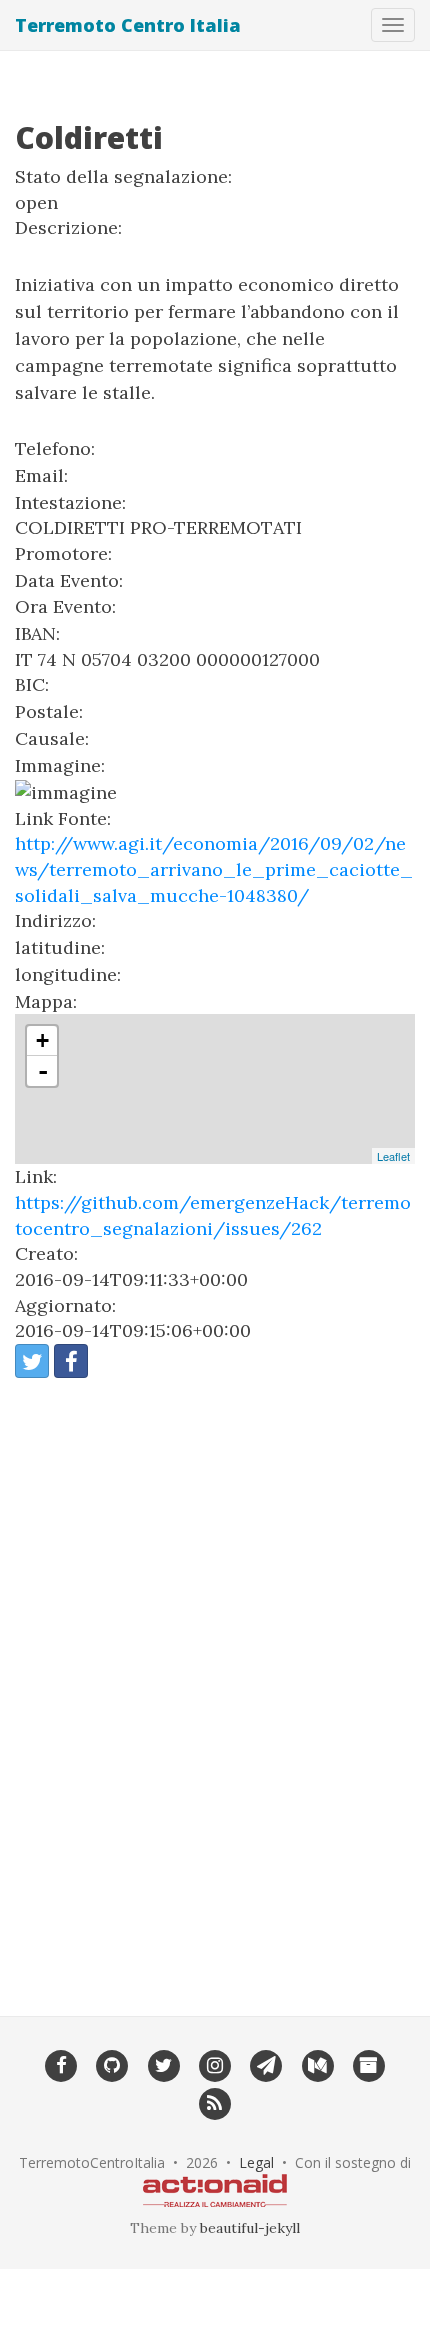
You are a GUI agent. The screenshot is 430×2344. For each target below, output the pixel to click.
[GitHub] (112, 2064)
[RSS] (214, 2102)
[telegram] (266, 2064)
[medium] (317, 2064)
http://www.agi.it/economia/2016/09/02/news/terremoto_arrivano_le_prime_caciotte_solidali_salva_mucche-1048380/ (214, 869)
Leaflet (393, 1156)
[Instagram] (214, 2064)
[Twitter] (163, 2064)
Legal (256, 2162)
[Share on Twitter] (32, 1361)
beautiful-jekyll (250, 2228)
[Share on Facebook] (71, 1361)
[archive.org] (368, 2064)
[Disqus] (215, 1684)
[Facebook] (60, 2064)
